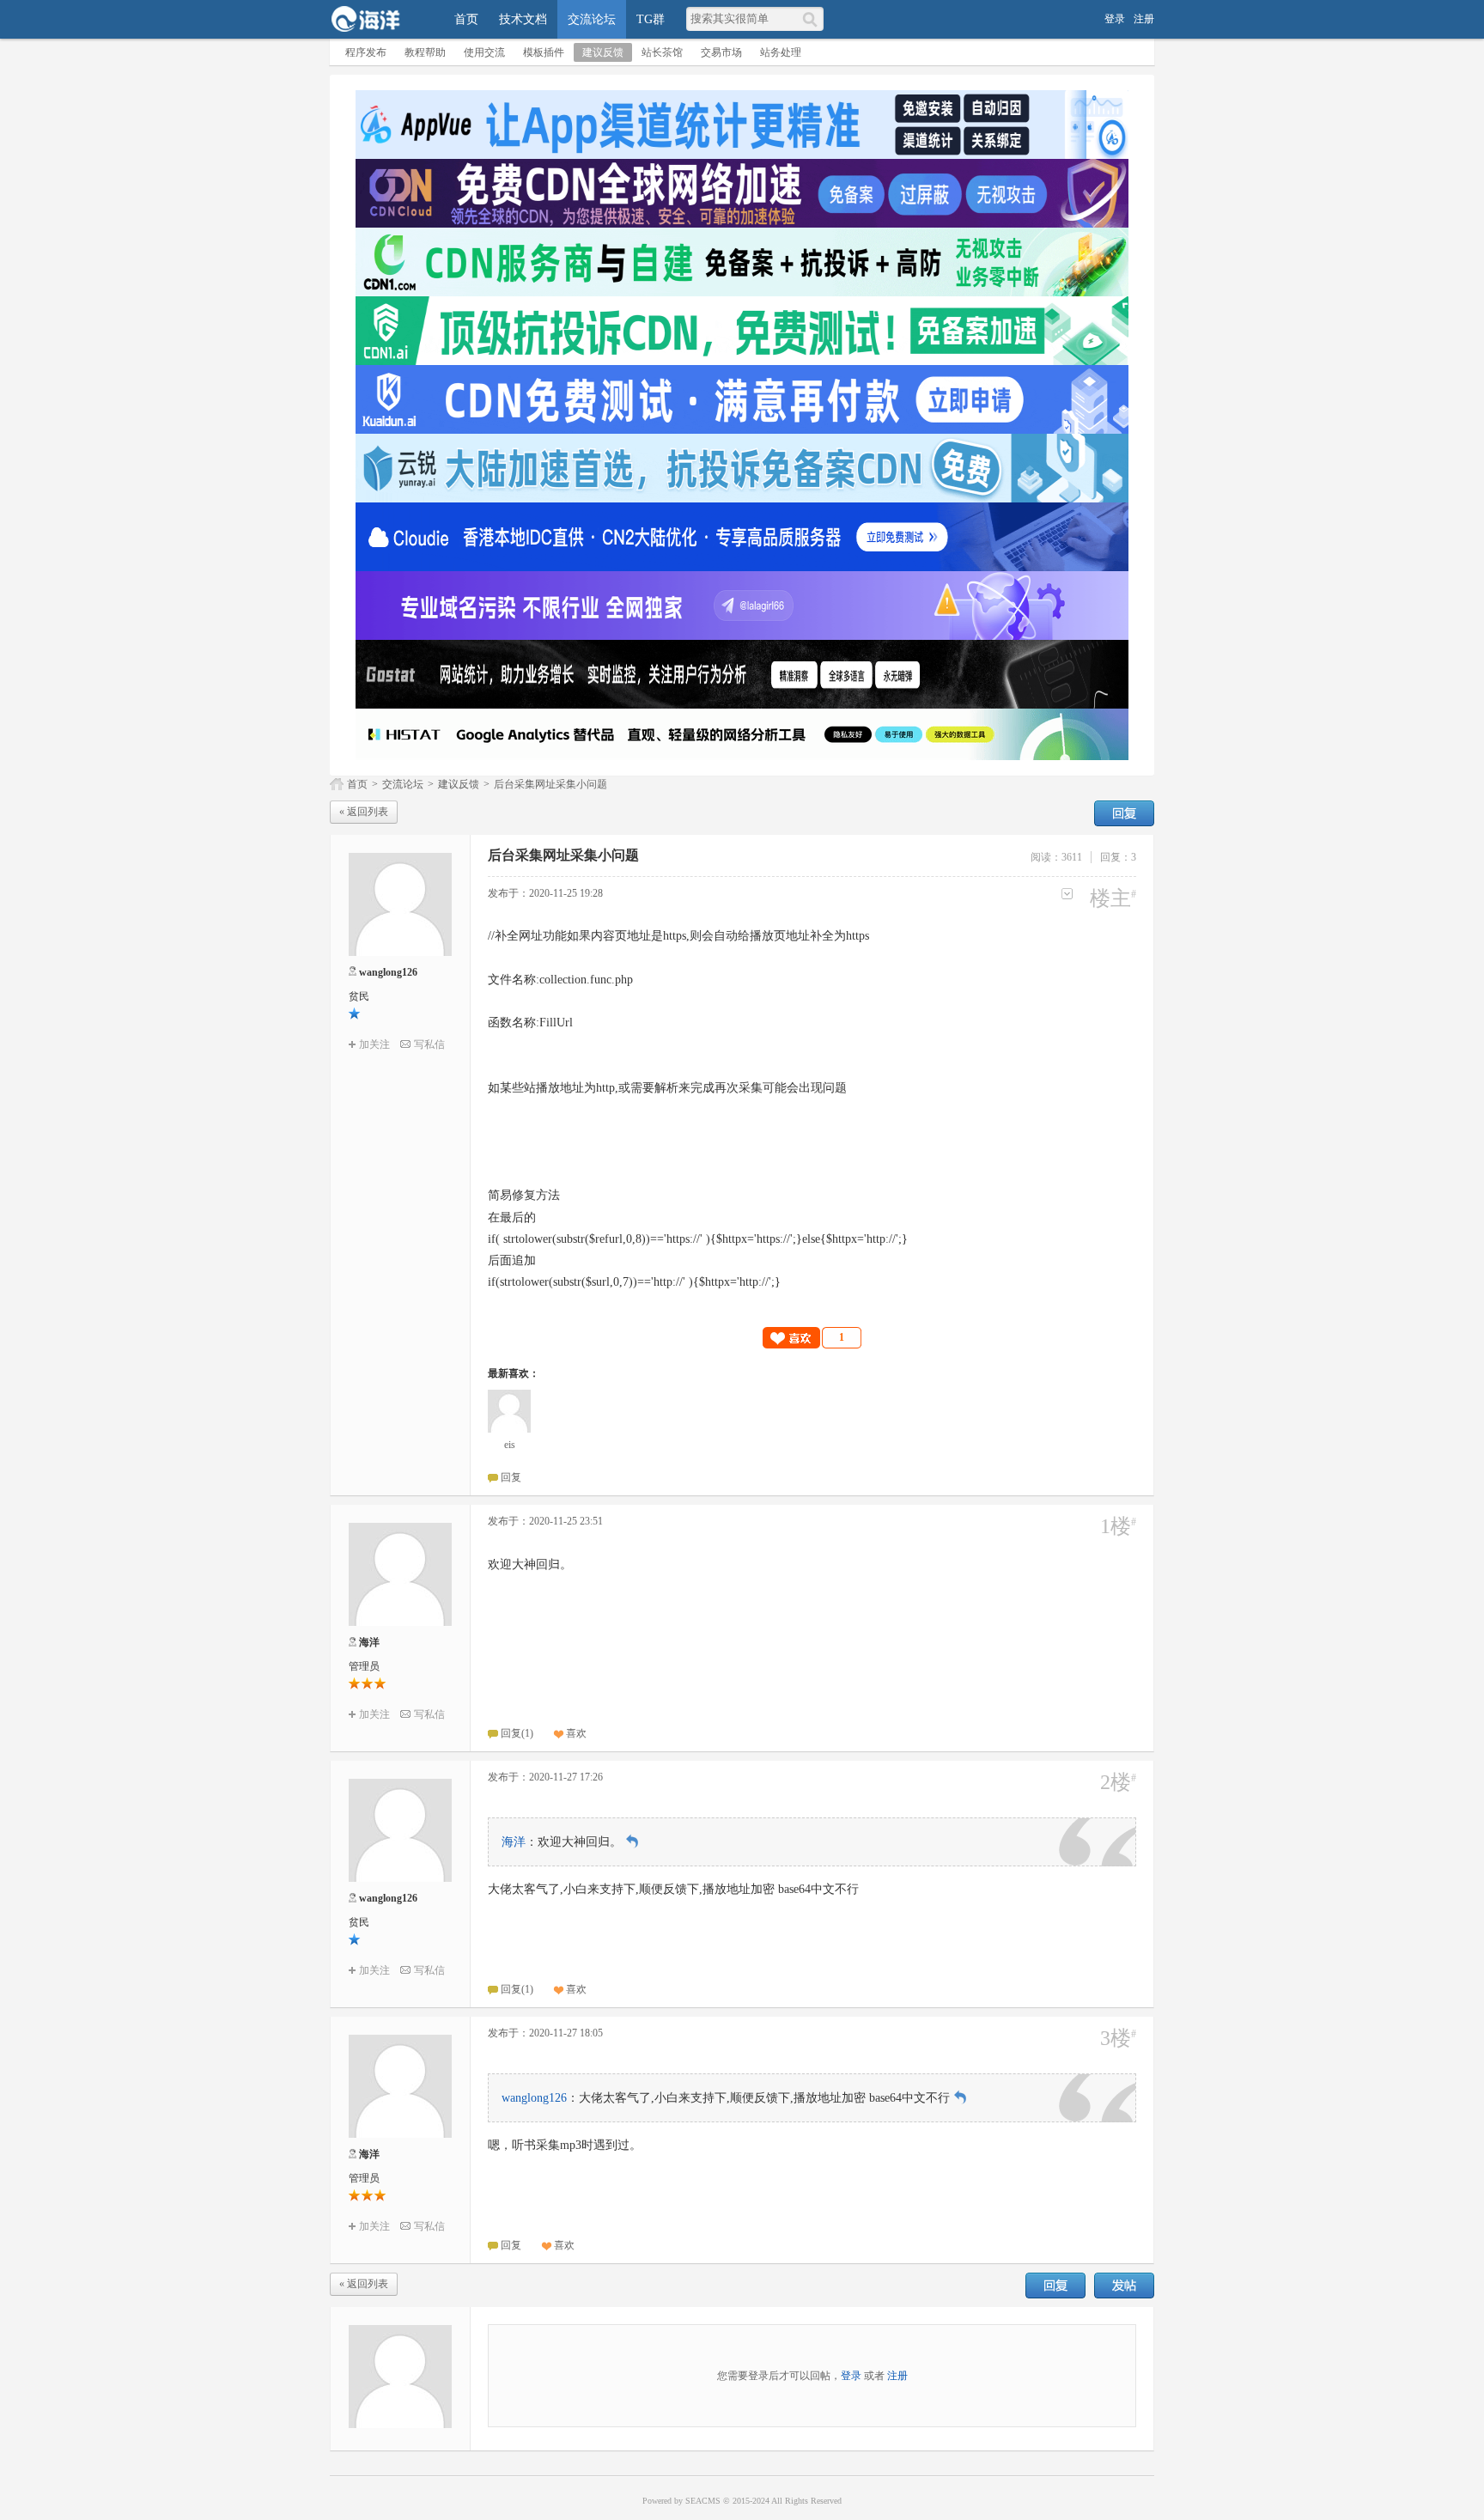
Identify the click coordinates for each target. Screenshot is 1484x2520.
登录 (1115, 19)
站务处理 (781, 52)
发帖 (1124, 2286)
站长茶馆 (662, 52)
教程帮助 (425, 52)
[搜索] (813, 19)
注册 (1144, 19)
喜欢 (576, 1733)
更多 (1067, 894)
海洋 (369, 1642)
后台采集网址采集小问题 (550, 784)
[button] (812, 1338)
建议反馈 (603, 52)
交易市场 (721, 52)
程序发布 (366, 52)
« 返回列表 (364, 812)
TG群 (651, 19)
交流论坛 (592, 19)
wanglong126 (388, 972)
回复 (1124, 813)
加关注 (374, 1044)
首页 (466, 19)
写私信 (429, 1044)
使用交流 (484, 52)
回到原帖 (632, 1841)
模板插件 (544, 52)
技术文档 (523, 19)
